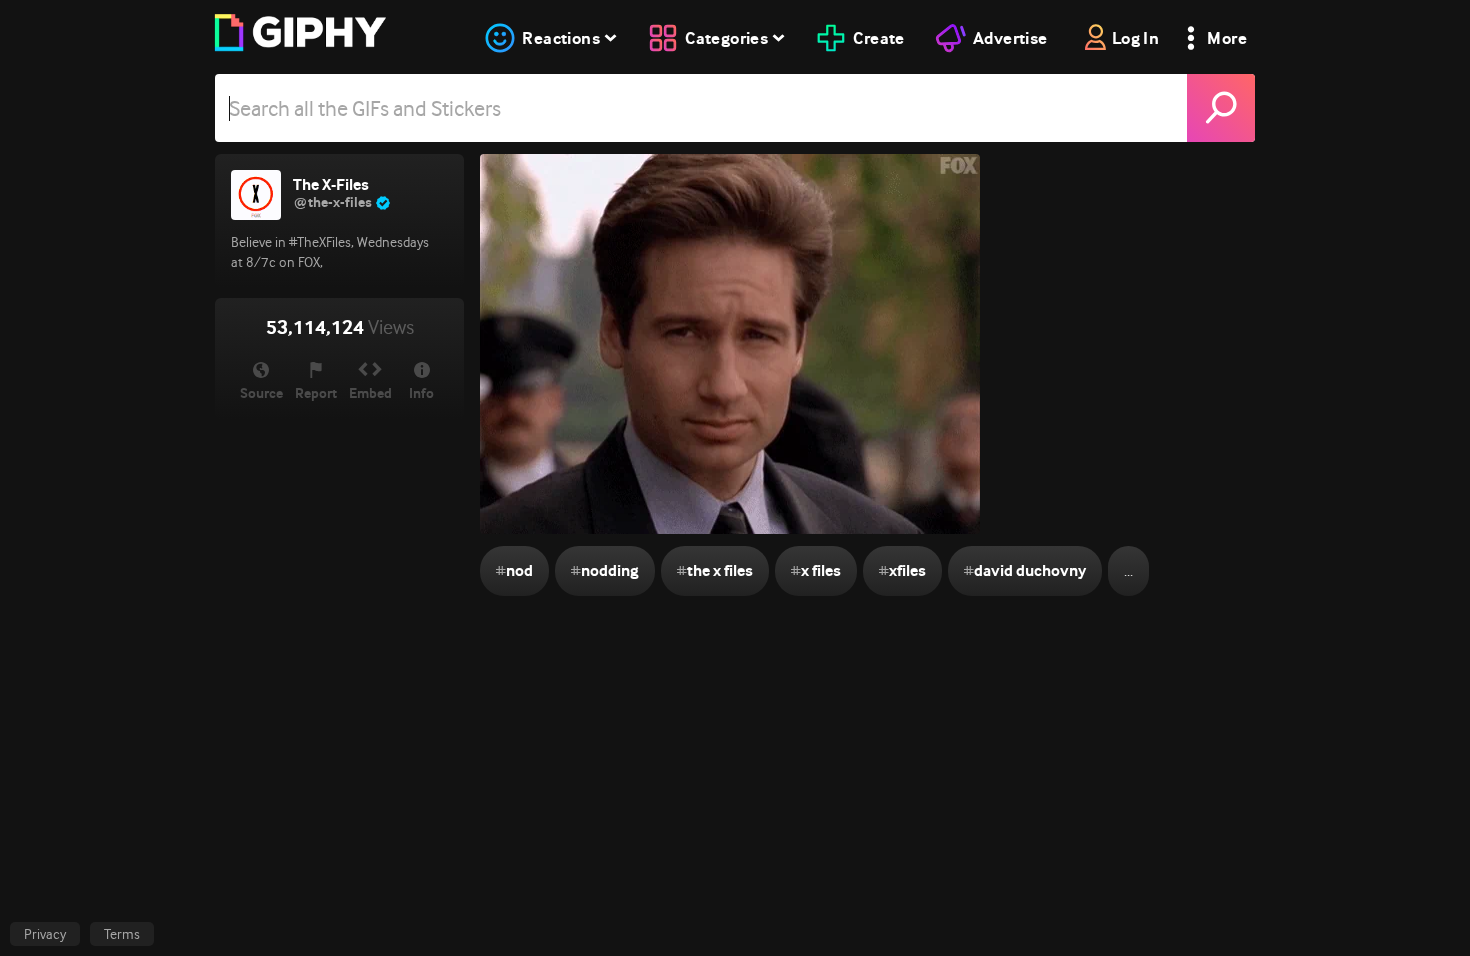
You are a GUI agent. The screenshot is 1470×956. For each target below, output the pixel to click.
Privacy (45, 934)
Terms (122, 934)
